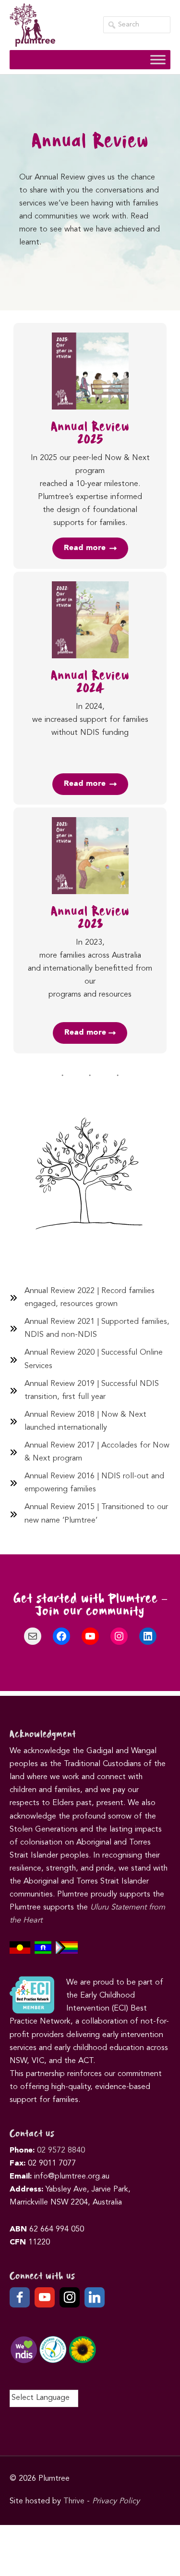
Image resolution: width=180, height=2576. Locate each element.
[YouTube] (45, 2297)
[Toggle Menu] (158, 59)
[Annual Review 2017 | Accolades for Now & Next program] (90, 1452)
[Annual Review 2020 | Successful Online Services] (90, 1359)
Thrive (74, 2501)
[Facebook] (20, 2297)
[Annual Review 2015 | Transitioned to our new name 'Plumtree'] (90, 1514)
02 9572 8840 (61, 2151)
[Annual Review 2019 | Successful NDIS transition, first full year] (90, 1391)
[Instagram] (70, 2297)
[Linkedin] (95, 2297)
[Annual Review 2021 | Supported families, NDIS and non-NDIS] (90, 1329)
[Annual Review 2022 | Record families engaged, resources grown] (90, 1298)
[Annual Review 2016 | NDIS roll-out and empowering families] (90, 1483)
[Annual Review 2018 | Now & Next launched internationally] (90, 1422)
